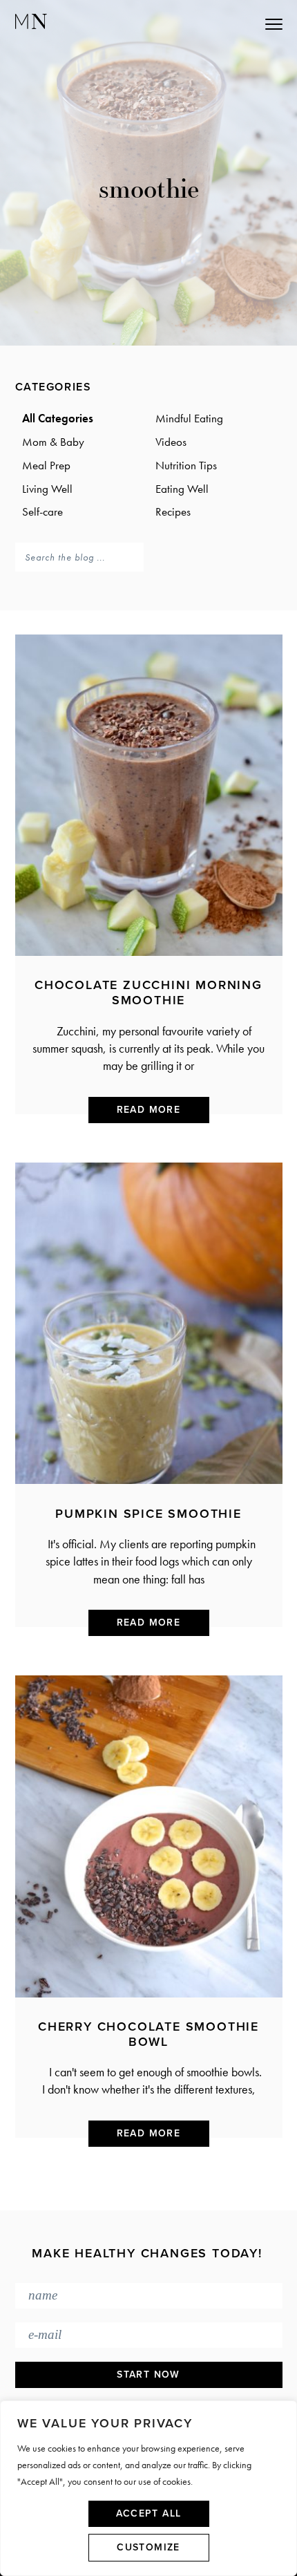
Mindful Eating (189, 418)
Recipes (173, 511)
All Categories (58, 418)
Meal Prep (46, 465)
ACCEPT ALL (149, 2513)
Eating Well (182, 489)
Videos (171, 442)
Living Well (47, 489)
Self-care (42, 511)
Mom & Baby (53, 442)
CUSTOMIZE (148, 2547)
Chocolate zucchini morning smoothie (148, 993)
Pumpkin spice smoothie (148, 1514)
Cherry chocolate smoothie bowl (148, 2034)
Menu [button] (212, 23)
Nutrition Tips (186, 465)
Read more (149, 1110)
